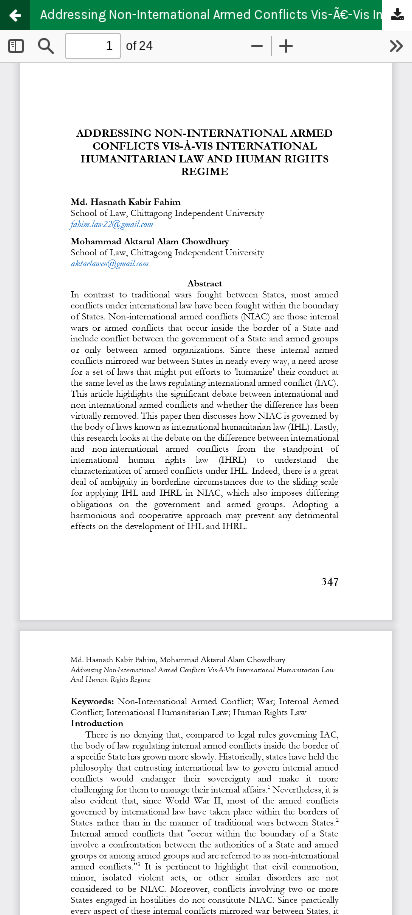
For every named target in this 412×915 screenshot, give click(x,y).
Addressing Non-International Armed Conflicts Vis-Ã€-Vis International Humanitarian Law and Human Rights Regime (226, 14)
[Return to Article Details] (15, 15)
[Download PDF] (397, 15)
